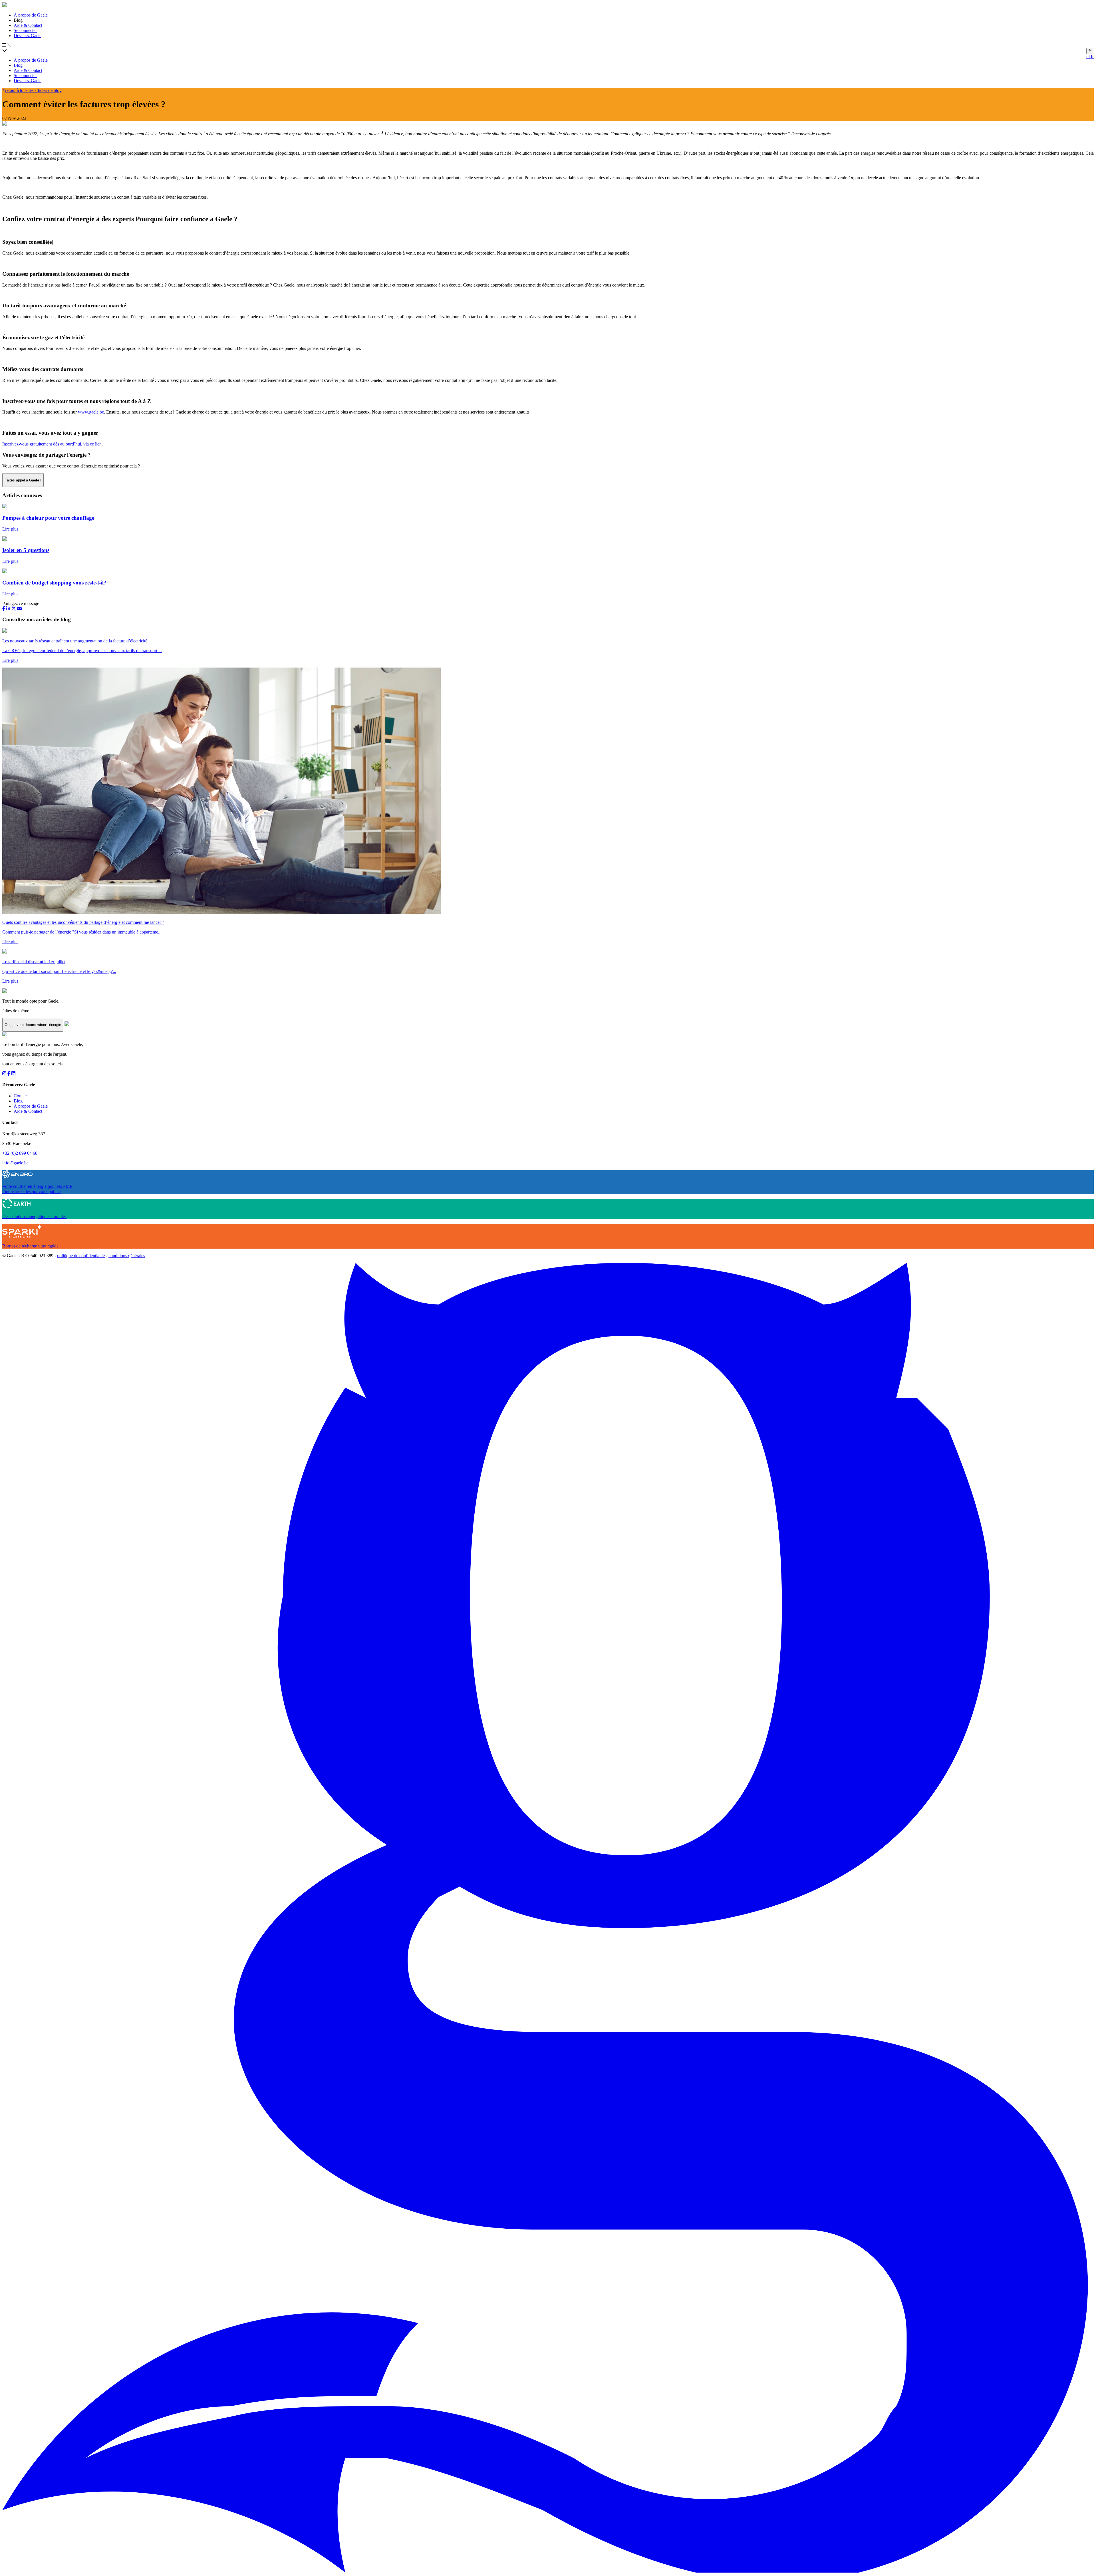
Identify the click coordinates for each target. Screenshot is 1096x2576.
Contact (21, 1096)
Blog (18, 65)
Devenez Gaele (28, 36)
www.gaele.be (91, 412)
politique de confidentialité (81, 1256)
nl (1089, 56)
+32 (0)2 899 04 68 (20, 1153)
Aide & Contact (28, 25)
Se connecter (25, 30)
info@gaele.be (15, 1163)
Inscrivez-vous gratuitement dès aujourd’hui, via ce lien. (53, 444)
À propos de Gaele (31, 15)
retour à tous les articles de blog (33, 90)
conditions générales (127, 1256)
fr (1090, 51)
